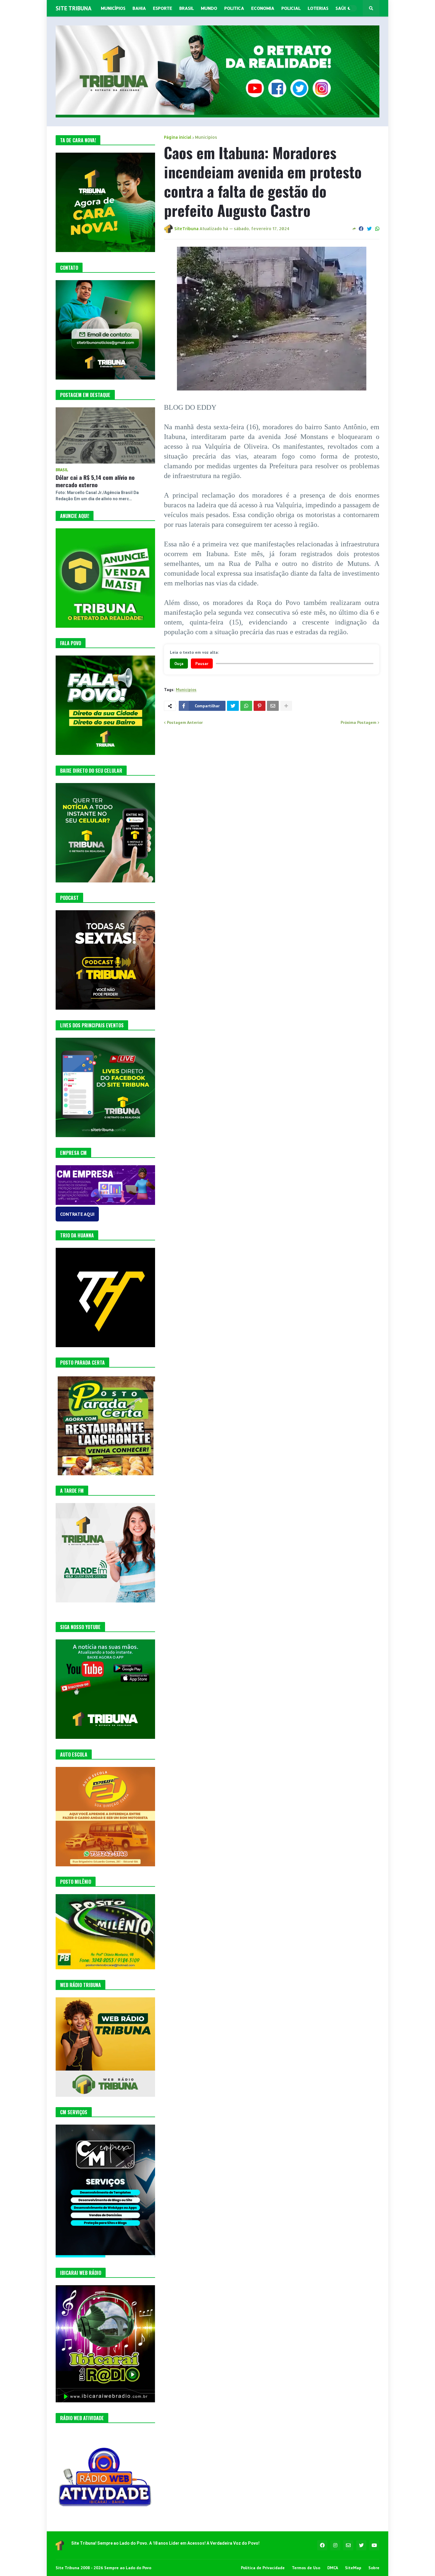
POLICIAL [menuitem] (291, 8)
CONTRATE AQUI (77, 1214)
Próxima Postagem (359, 722)
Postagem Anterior (185, 722)
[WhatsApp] (377, 229)
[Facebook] (361, 229)
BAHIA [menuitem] (139, 8)
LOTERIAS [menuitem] (318, 8)
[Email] (273, 706)
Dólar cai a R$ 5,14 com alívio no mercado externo (95, 481)
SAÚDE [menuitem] (343, 8)
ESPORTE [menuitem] (163, 8)
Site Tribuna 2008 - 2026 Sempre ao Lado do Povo (103, 2568)
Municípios (206, 137)
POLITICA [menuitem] (234, 8)
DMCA (333, 2568)
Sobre (374, 2568)
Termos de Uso (306, 2568)
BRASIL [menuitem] (187, 8)
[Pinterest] (260, 706)
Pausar (202, 664)
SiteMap (353, 2568)
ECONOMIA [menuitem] (263, 8)
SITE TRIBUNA (74, 8)
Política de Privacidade (263, 2568)
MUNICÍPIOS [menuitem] (113, 8)
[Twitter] (369, 229)
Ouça (179, 664)
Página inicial (178, 137)
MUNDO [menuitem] (209, 8)
